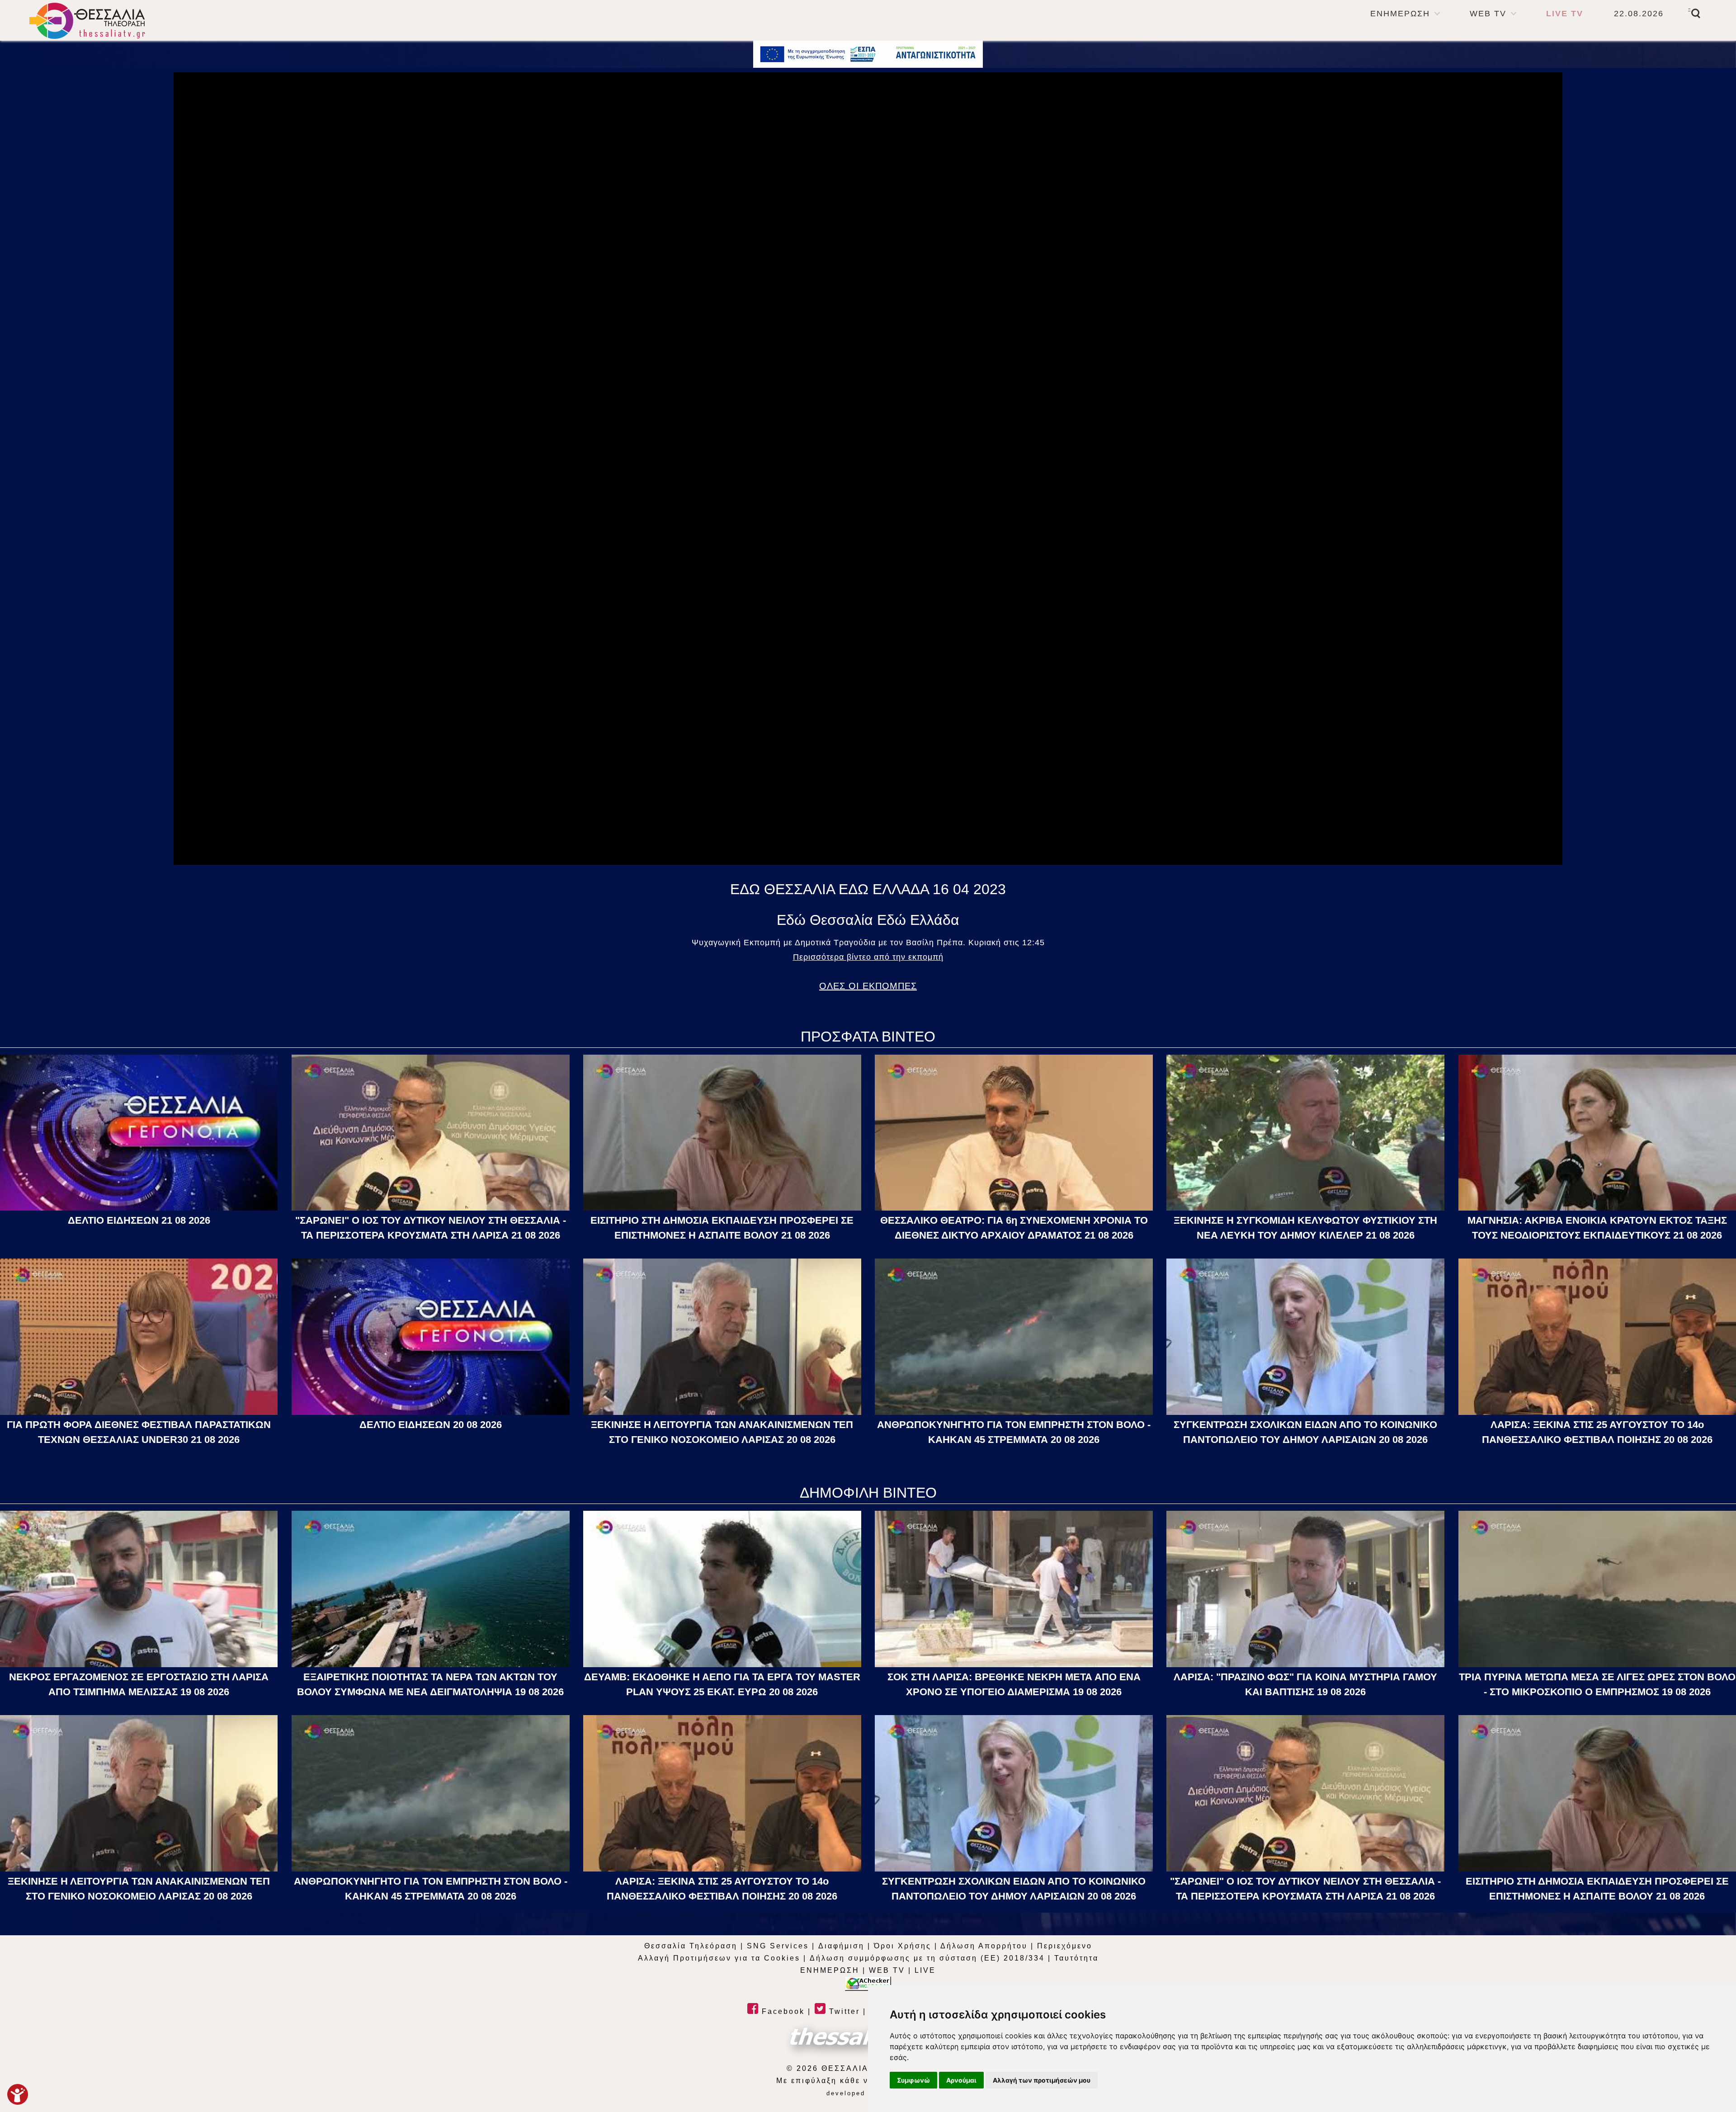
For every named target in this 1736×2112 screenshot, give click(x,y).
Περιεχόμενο (1065, 1946)
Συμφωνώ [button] (913, 2080)
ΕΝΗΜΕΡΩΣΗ (1400, 14)
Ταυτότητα (1076, 1958)
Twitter (843, 2011)
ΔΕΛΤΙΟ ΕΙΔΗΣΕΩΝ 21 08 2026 (139, 1220)
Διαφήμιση (841, 1946)
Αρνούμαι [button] (961, 2080)
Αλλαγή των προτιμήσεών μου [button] (1042, 2080)
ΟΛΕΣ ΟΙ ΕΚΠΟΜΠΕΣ (868, 986)
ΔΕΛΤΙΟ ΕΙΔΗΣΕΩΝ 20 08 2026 (431, 1425)
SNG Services (778, 1946)
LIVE (925, 1970)
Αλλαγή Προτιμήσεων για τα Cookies (719, 1958)
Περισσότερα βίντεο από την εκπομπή (868, 957)
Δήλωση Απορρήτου (984, 1946)
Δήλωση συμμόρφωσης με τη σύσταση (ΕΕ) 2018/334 (927, 1958)
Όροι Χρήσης (903, 1946)
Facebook (782, 2011)
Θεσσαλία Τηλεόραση (691, 1946)
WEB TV (1488, 14)
